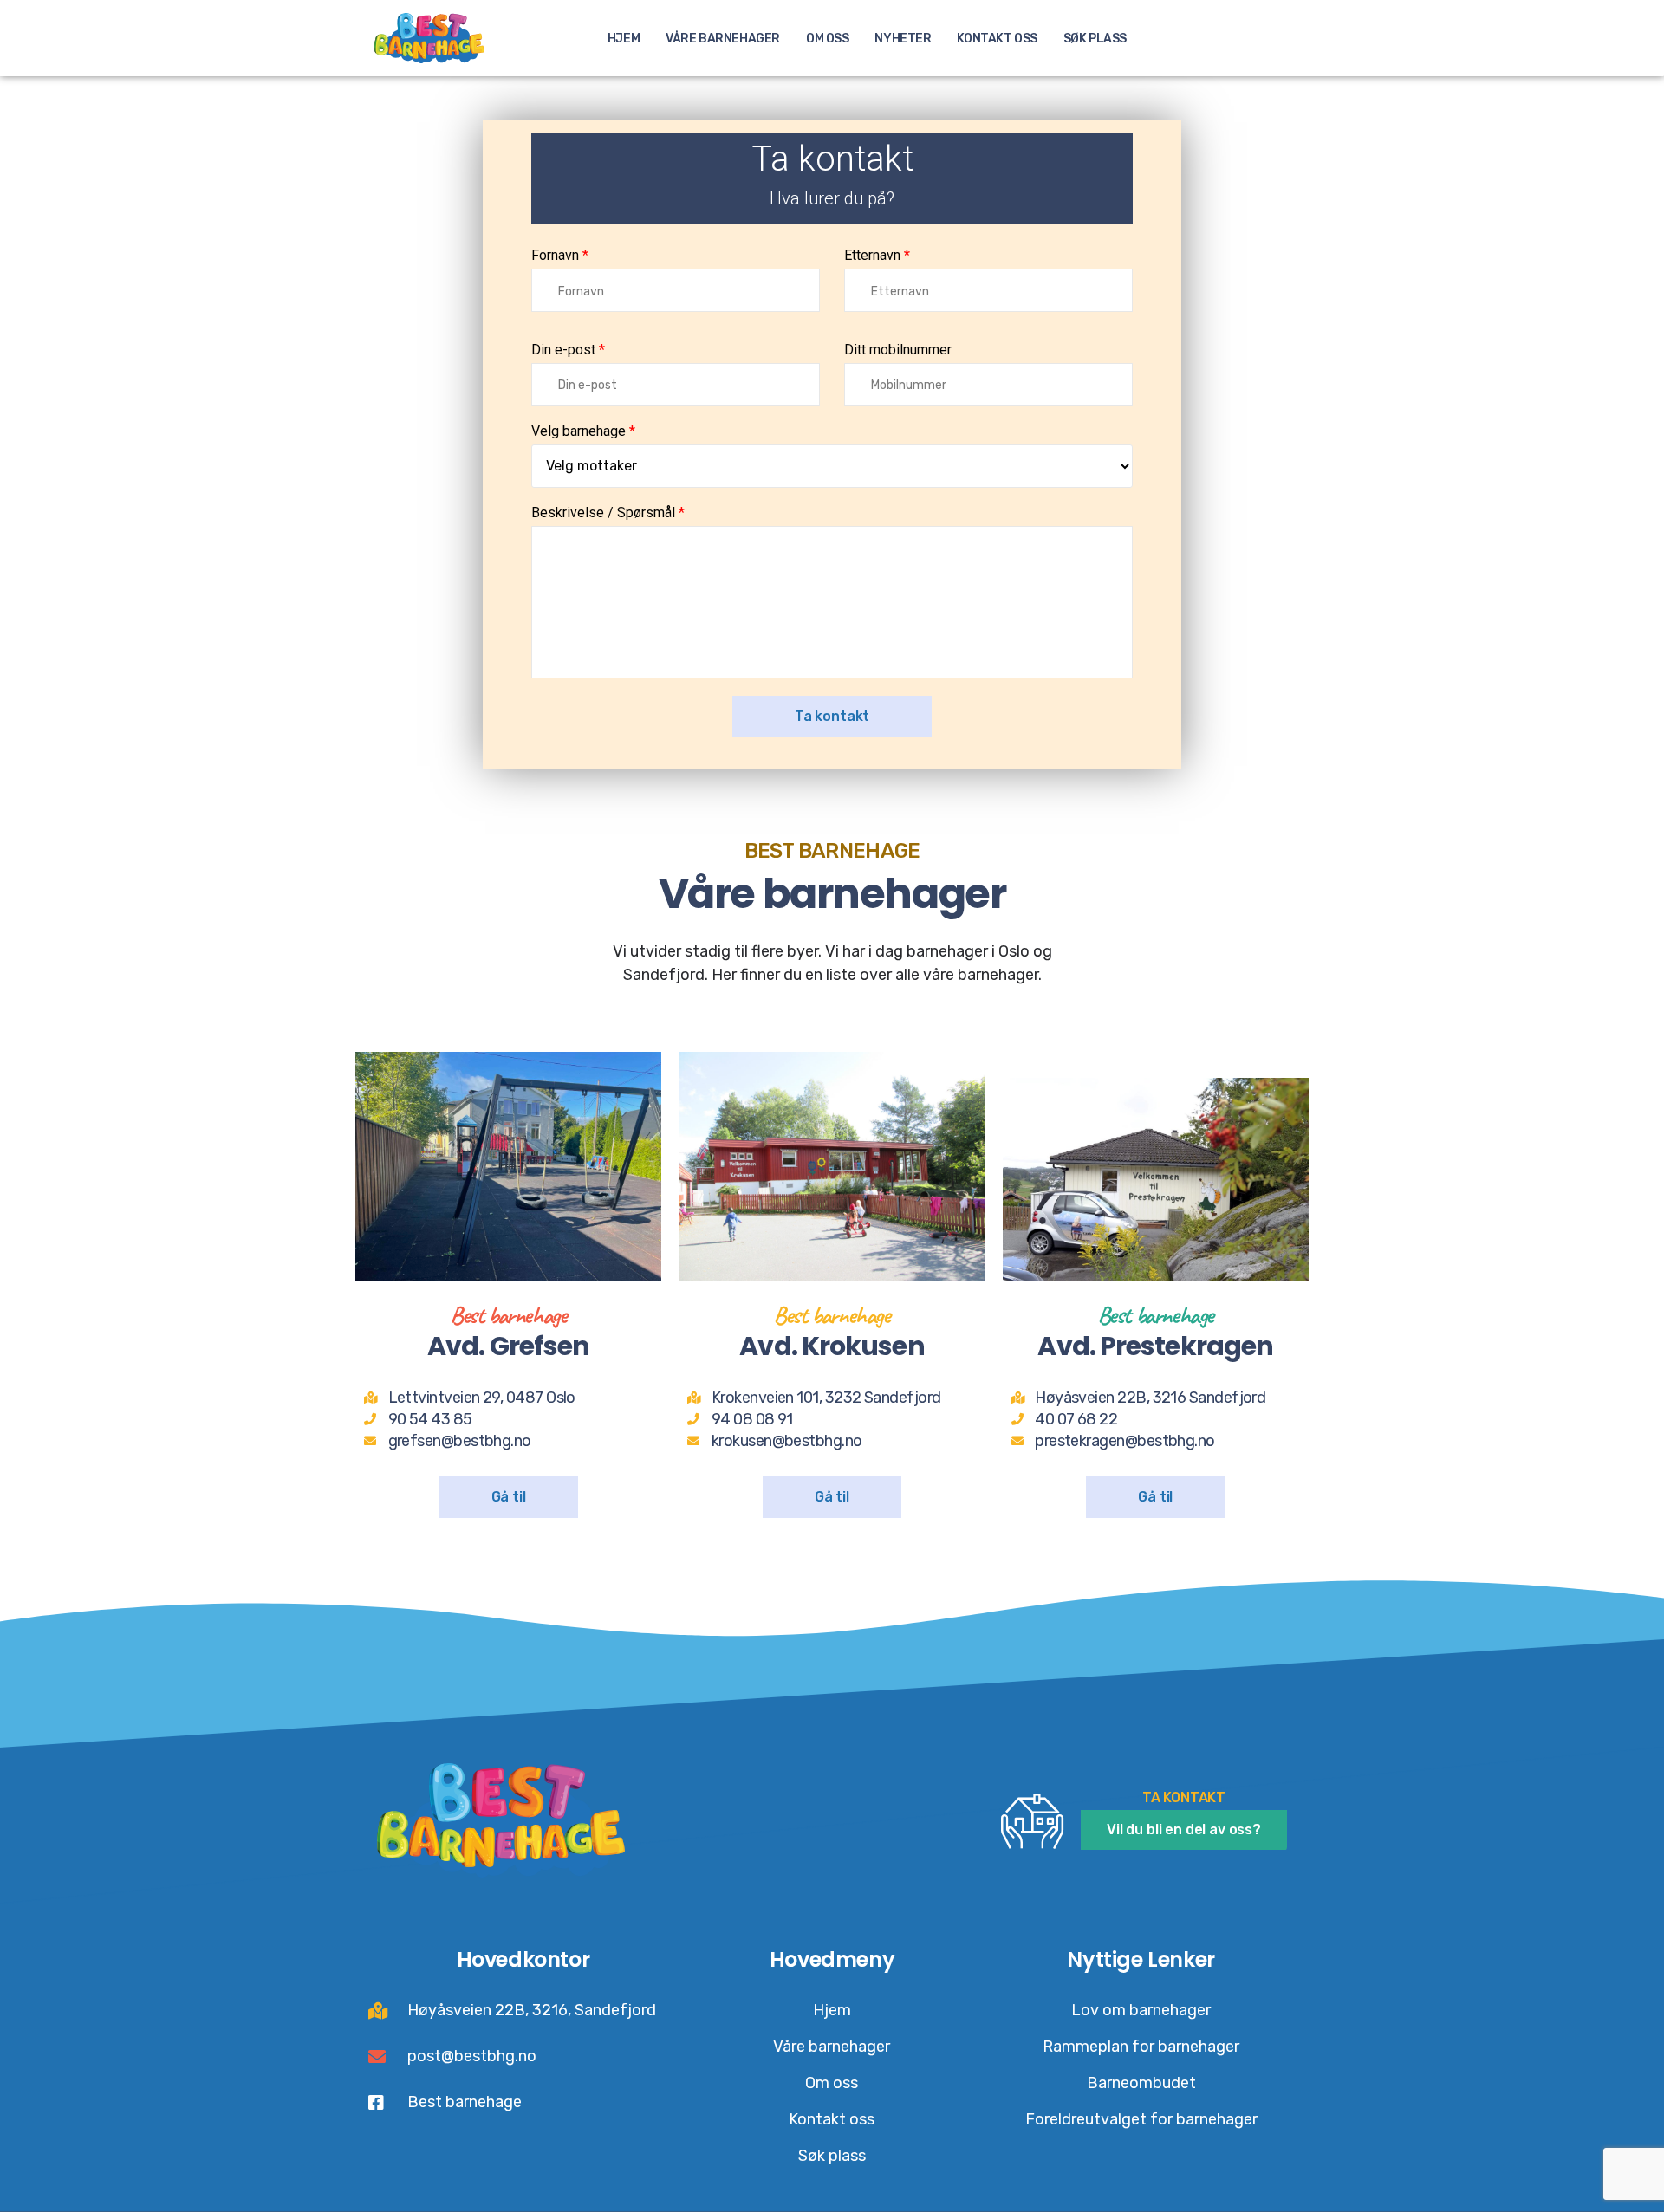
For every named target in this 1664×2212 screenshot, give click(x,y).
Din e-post (565, 350)
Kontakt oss (997, 39)
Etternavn (872, 256)
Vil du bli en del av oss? (1184, 1829)
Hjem (624, 39)
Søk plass (1095, 39)
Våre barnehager (723, 39)
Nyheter (903, 39)
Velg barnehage (580, 431)
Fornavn (557, 256)
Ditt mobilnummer (898, 350)
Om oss (827, 39)
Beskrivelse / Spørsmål (605, 513)
